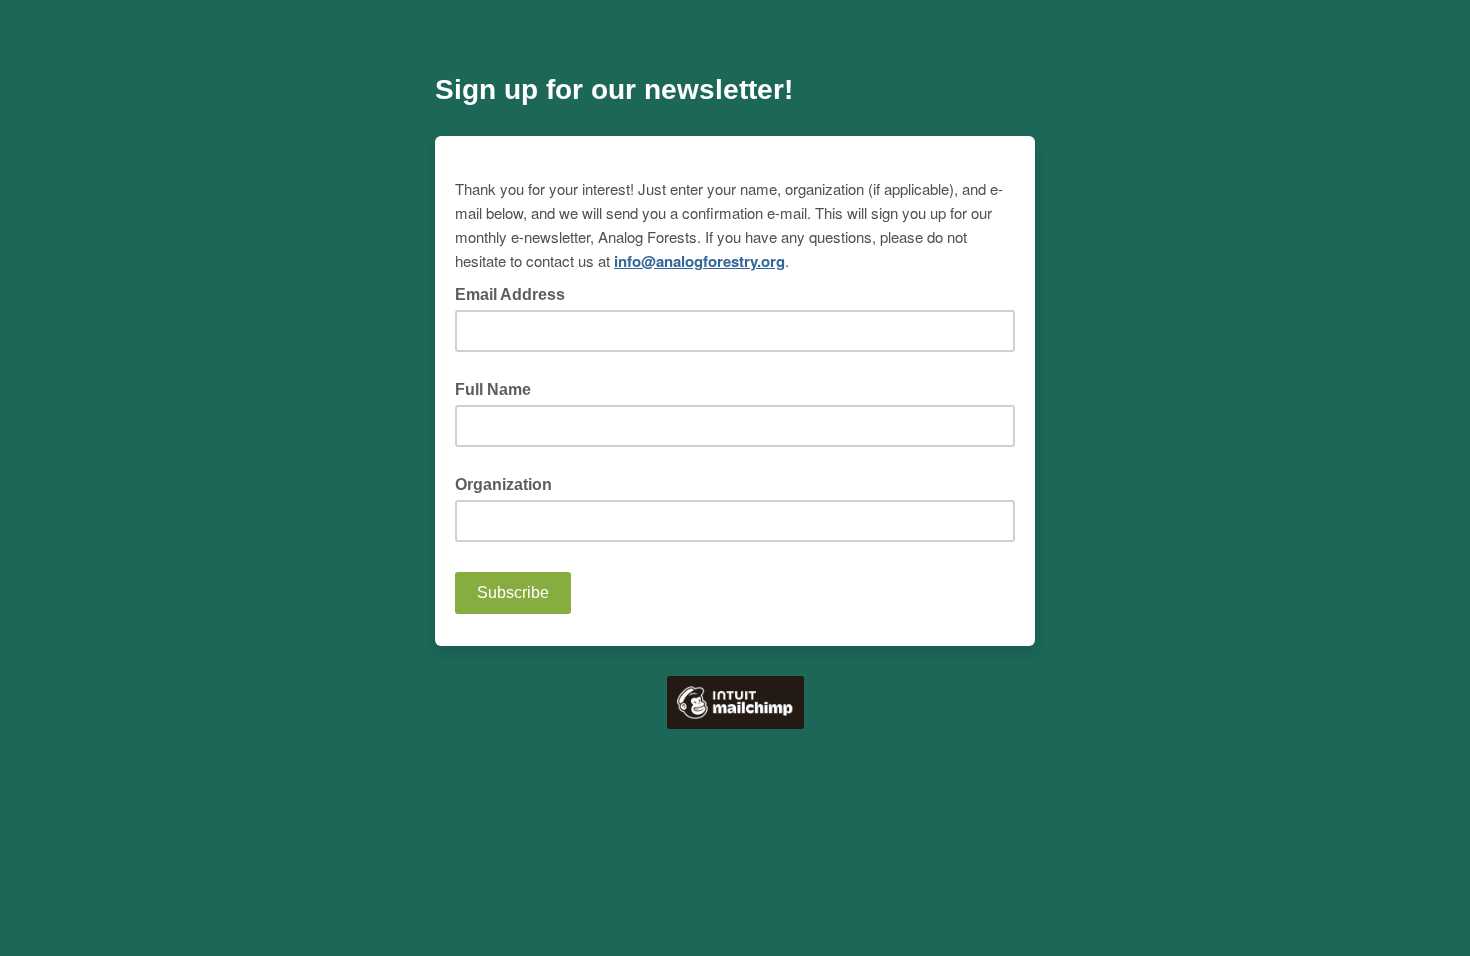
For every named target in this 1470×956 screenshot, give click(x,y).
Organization (503, 484)
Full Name (493, 389)
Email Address (516, 293)
